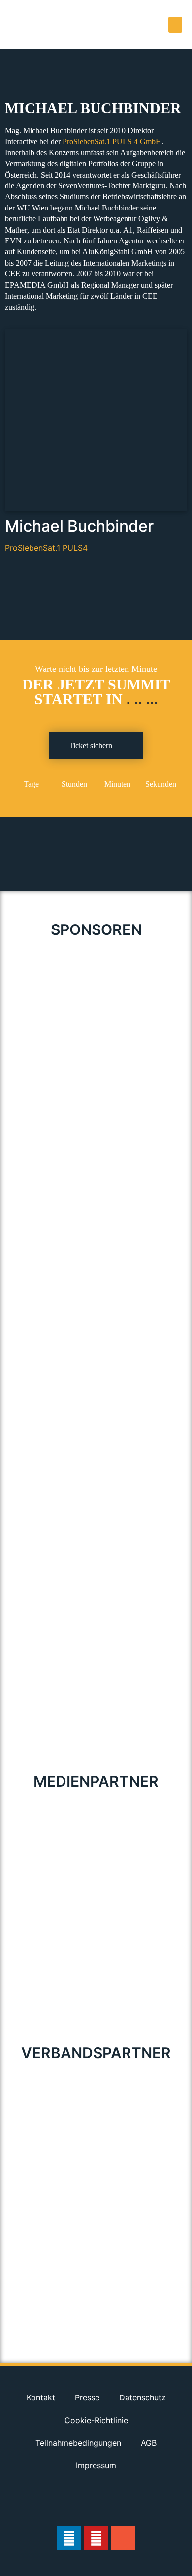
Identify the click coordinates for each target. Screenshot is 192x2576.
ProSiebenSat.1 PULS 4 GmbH (112, 141)
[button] (175, 25)
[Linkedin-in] (69, 2538)
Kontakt (41, 2397)
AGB (149, 2443)
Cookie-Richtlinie (96, 2420)
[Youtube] (96, 2538)
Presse (87, 2397)
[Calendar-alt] (123, 2538)
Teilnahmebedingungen (78, 2443)
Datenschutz (143, 2397)
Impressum (96, 2465)
